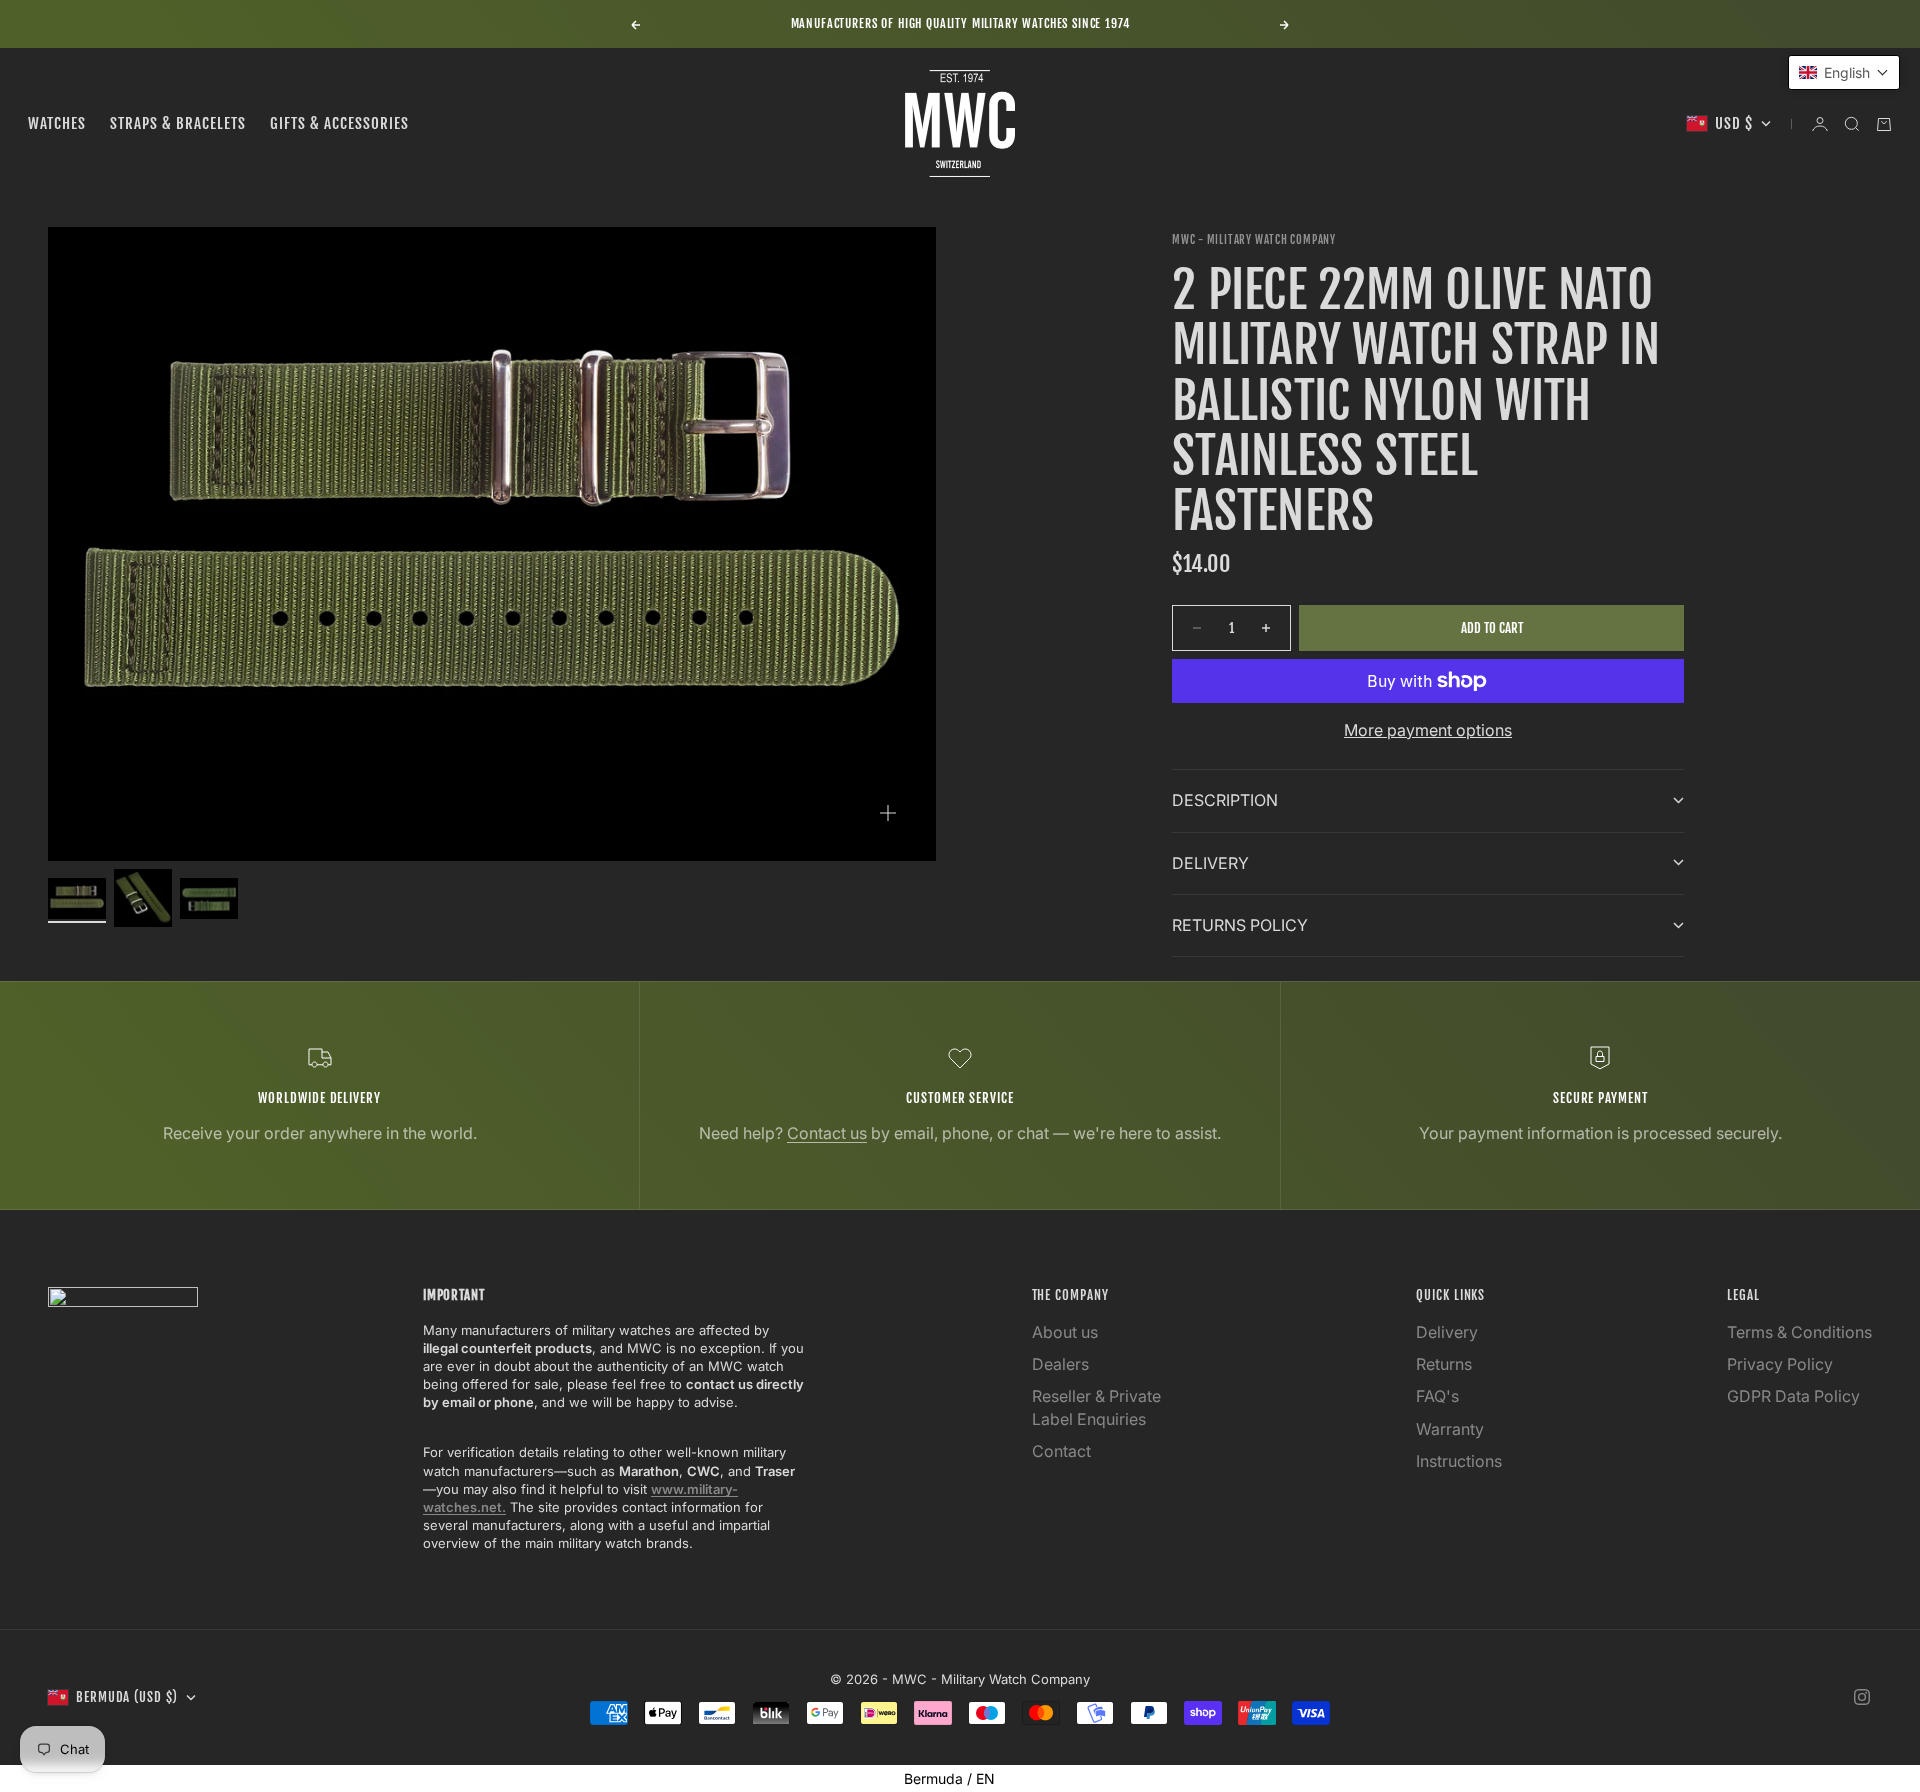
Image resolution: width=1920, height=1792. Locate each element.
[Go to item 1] (77, 898)
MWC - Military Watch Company (1254, 240)
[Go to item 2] (143, 898)
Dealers (1060, 1364)
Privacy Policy (1780, 1364)
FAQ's (1437, 1396)
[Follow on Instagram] (1862, 1697)
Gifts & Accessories (339, 123)
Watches (57, 123)
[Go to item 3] (209, 898)
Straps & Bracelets (178, 123)
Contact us (827, 1133)
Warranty (1450, 1429)
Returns (1444, 1364)
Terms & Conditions (1799, 1332)
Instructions (1459, 1461)
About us (1065, 1332)
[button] (1844, 72)
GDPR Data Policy (1793, 1396)
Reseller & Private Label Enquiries (1096, 1407)
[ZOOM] (888, 813)
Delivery (1447, 1332)
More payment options (1428, 730)
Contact (1061, 1451)
